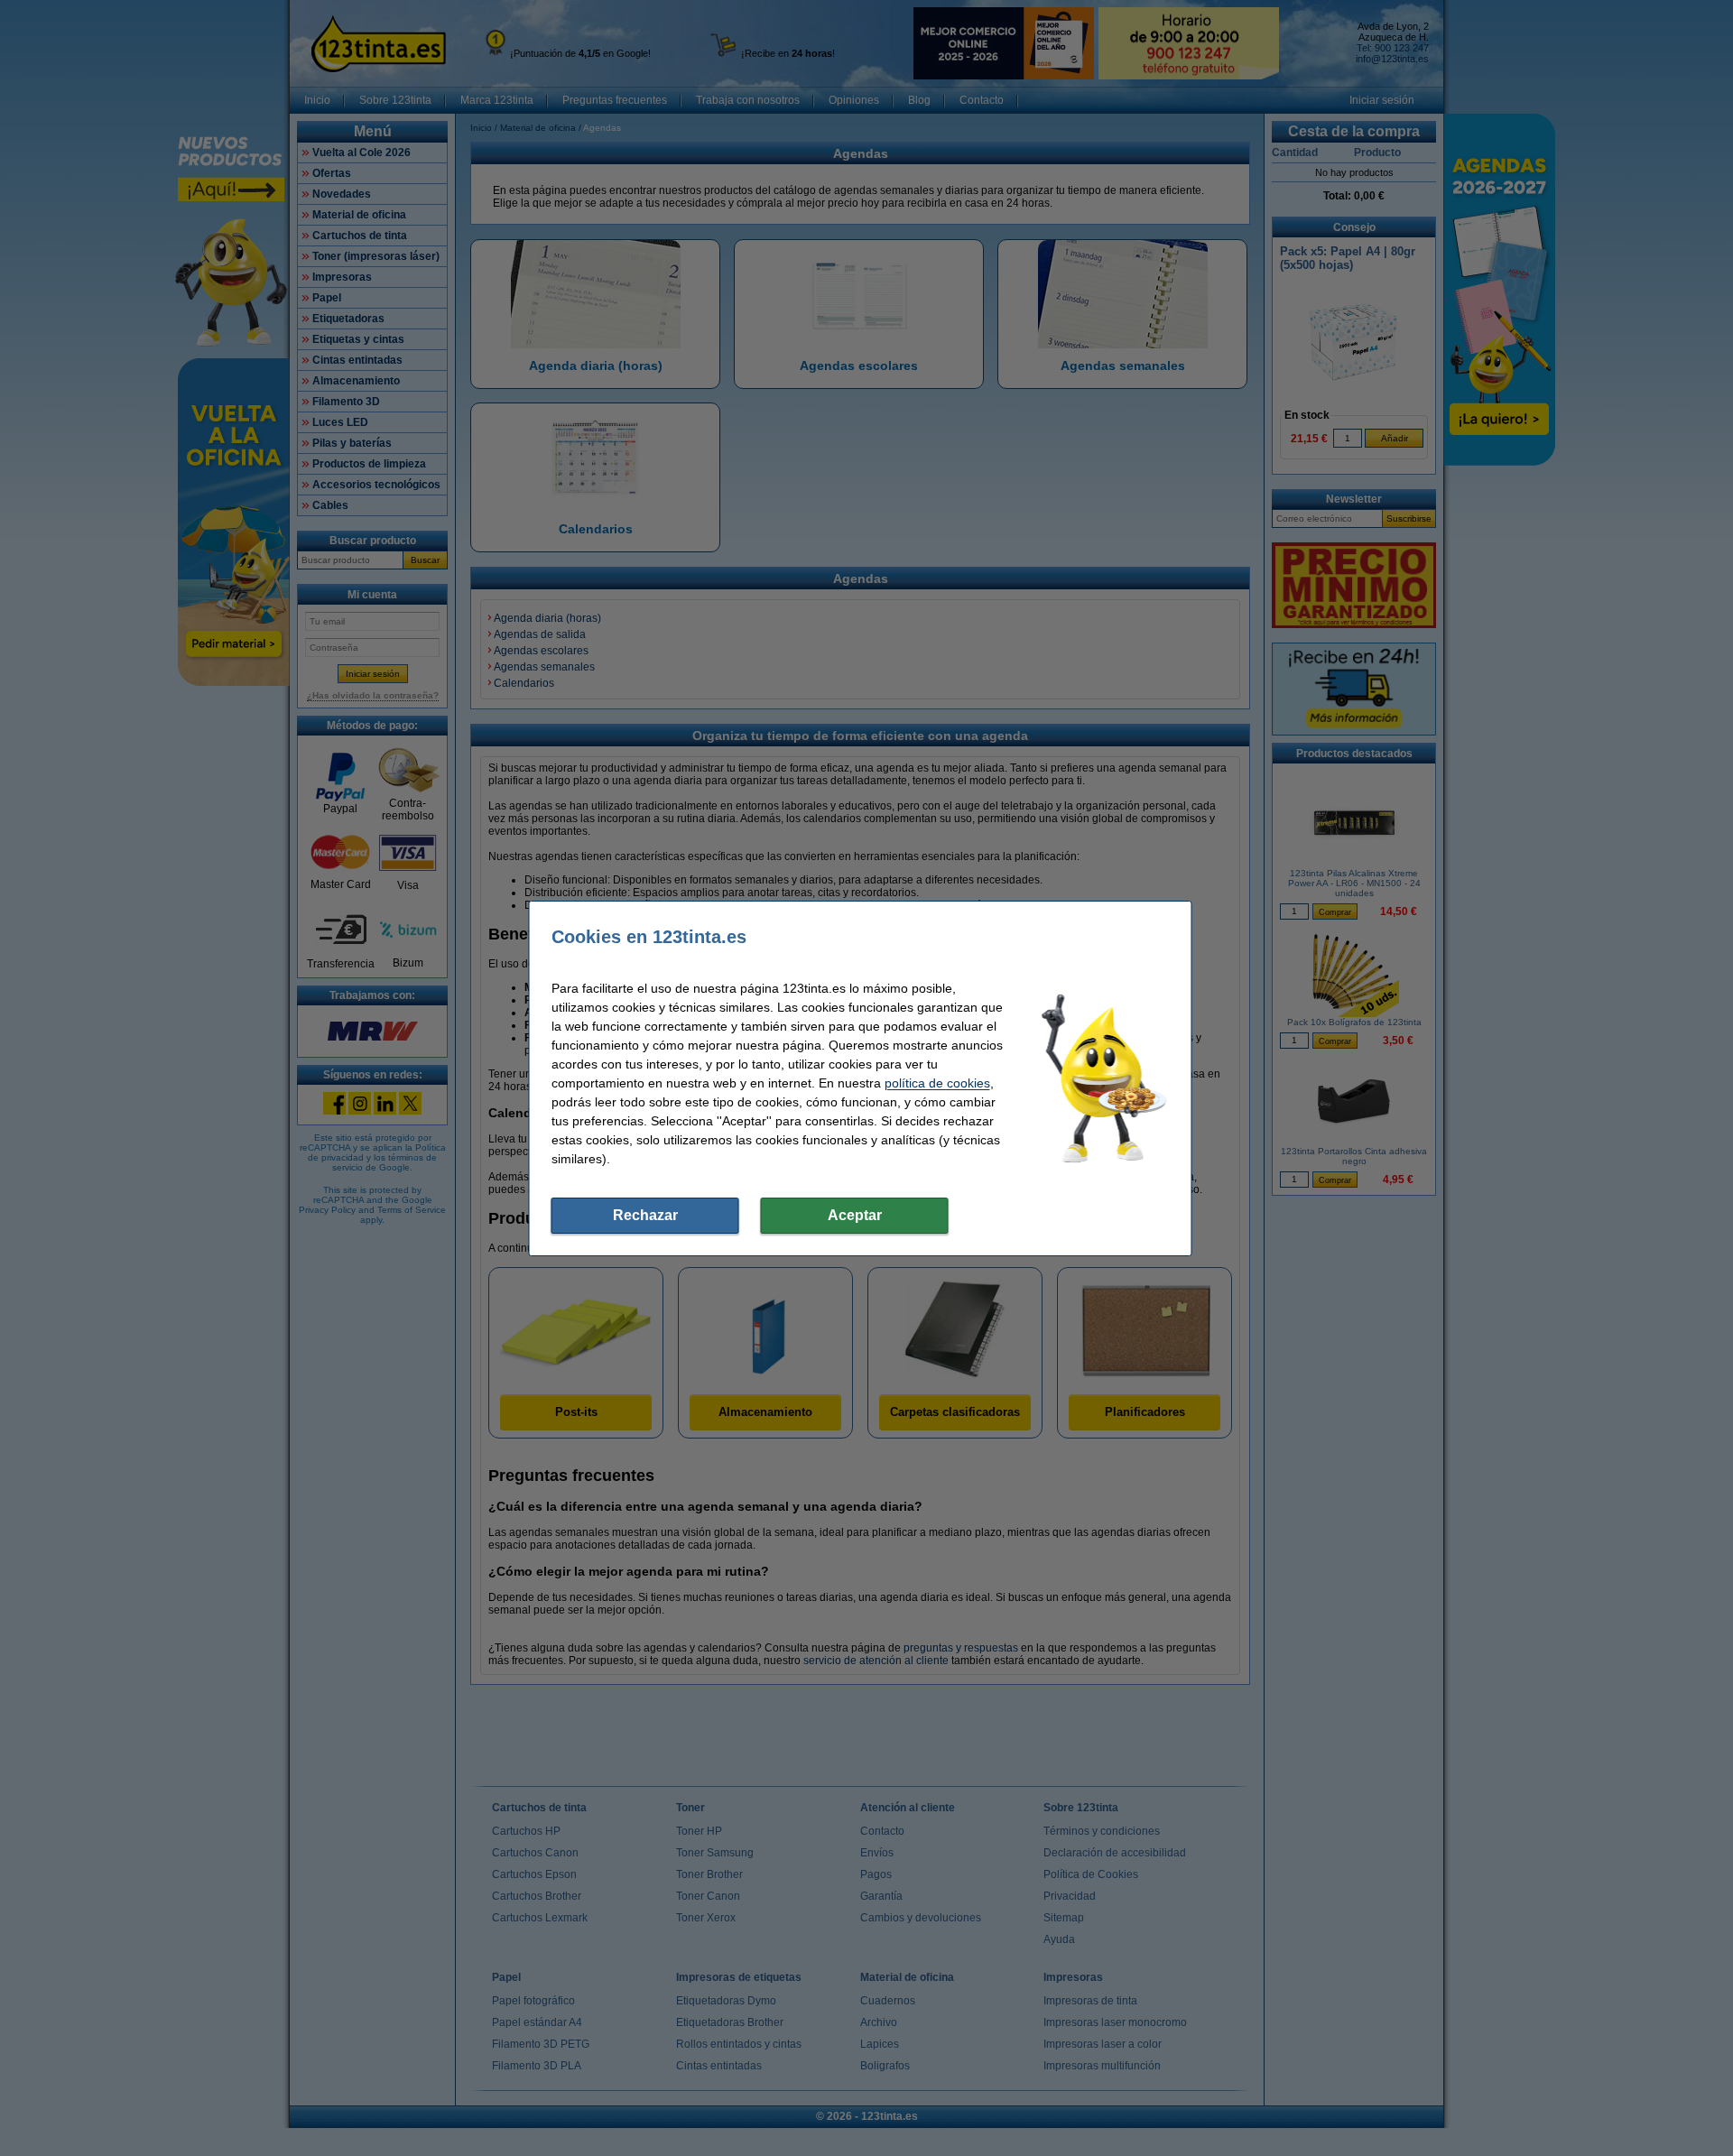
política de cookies (937, 1083)
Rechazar (645, 1215)
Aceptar (855, 1215)
